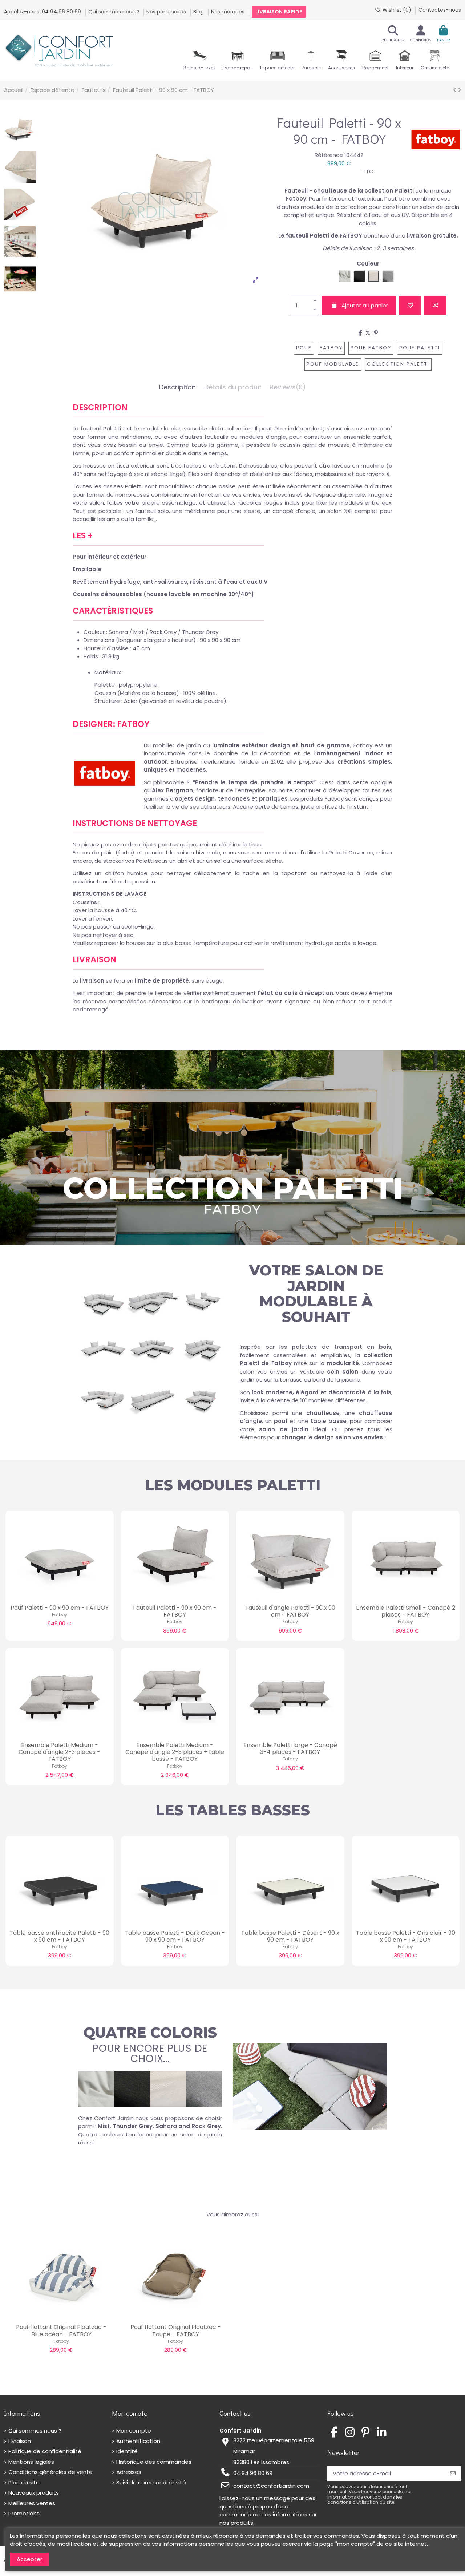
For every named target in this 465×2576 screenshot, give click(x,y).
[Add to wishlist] (410, 306)
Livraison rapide (279, 12)
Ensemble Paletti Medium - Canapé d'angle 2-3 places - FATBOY (59, 1752)
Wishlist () (397, 10)
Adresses (129, 2472)
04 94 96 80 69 (253, 2473)
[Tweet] (368, 333)
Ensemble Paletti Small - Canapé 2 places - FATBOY (406, 1611)
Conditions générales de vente (50, 2472)
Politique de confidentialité (45, 2451)
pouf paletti (420, 348)
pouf (304, 348)
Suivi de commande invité (151, 2482)
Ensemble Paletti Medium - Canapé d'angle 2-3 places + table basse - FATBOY (175, 1752)
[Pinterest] (376, 333)
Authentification (138, 2441)
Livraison (20, 2441)
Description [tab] (177, 387)
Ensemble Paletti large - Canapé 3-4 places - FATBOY (290, 1748)
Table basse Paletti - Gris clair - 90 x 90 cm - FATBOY (406, 1936)
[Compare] (59, 1597)
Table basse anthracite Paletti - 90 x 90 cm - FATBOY (59, 1936)
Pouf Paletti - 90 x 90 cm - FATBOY (60, 1608)
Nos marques (229, 12)
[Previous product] (455, 90)
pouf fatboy (371, 348)
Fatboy (331, 348)
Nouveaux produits (34, 2493)
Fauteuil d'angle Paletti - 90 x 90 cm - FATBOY (290, 1611)
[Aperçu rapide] (70, 1597)
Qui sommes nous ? (114, 12)
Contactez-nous (440, 10)
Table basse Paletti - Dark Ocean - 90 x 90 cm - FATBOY (175, 1936)
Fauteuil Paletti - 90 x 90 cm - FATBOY (175, 1611)
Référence (329, 155)
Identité (127, 2451)
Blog (199, 12)
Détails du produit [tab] (233, 387)
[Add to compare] (435, 306)
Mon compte (134, 2431)
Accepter (29, 2559)
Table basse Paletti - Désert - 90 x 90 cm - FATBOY (290, 1936)
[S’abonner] (453, 2474)
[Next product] (459, 90)
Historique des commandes (154, 2462)
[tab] (288, 389)
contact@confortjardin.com (271, 2486)
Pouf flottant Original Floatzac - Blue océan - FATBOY (61, 2330)
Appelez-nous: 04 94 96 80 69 (43, 12)
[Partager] (360, 333)
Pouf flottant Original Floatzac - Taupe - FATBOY (176, 2330)
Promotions (24, 2513)
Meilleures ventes (32, 2503)
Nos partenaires (167, 12)
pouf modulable (333, 364)
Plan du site (24, 2482)
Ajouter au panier (365, 305)
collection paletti (398, 364)
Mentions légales (31, 2462)
